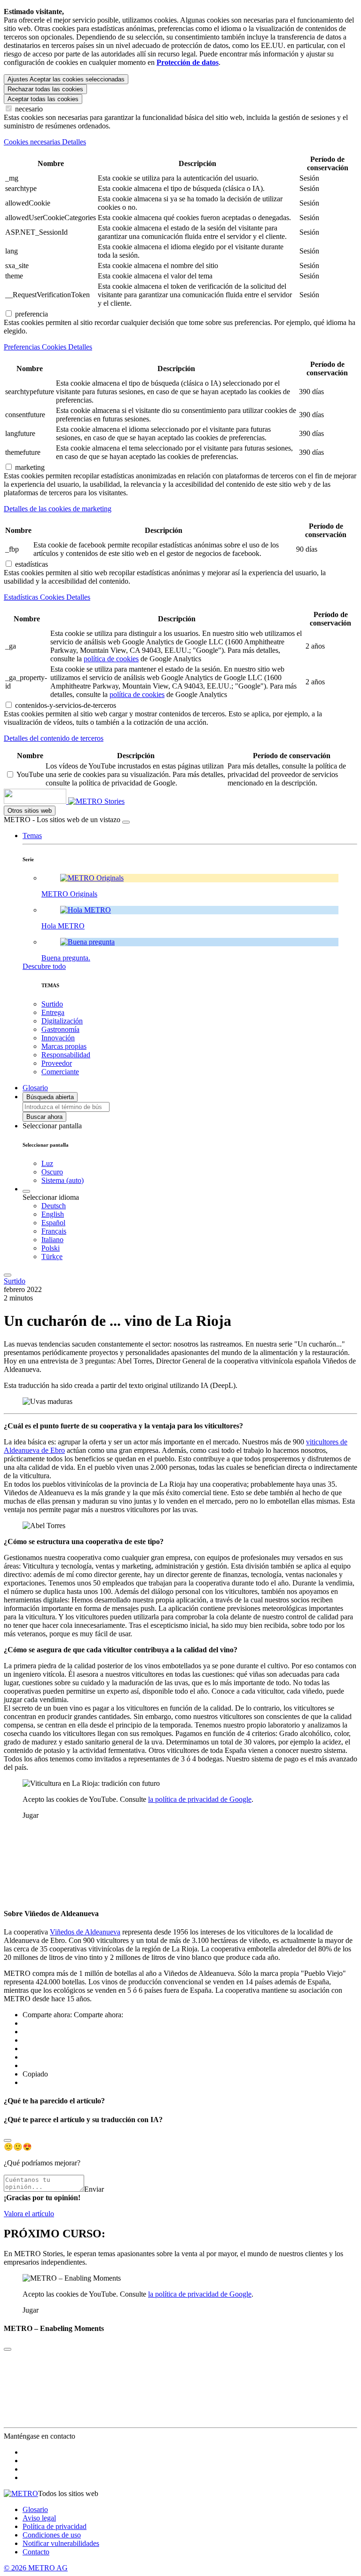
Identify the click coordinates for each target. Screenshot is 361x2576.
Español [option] (53, 1223)
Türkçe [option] (52, 1256)
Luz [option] (47, 1163)
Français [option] (54, 1231)
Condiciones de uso (52, 2535)
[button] (32, 836)
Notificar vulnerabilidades (61, 2543)
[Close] (8, 2140)
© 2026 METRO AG (36, 2568)
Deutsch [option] (54, 1206)
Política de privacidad (55, 2526)
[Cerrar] (126, 822)
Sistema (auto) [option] (63, 1180)
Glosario (35, 2509)
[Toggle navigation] (8, 1275)
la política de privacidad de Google (200, 1799)
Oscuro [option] (52, 1172)
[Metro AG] (54, 801)
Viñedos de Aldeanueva (85, 1932)
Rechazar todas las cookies (45, 89)
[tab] (180, 142)
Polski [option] (51, 1248)
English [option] (53, 1214)
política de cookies (111, 659)
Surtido (15, 1281)
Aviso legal (39, 2518)
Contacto (36, 2552)
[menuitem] (199, 1206)
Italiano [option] (52, 1240)
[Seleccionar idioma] (26, 1191)
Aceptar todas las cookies (43, 99)
